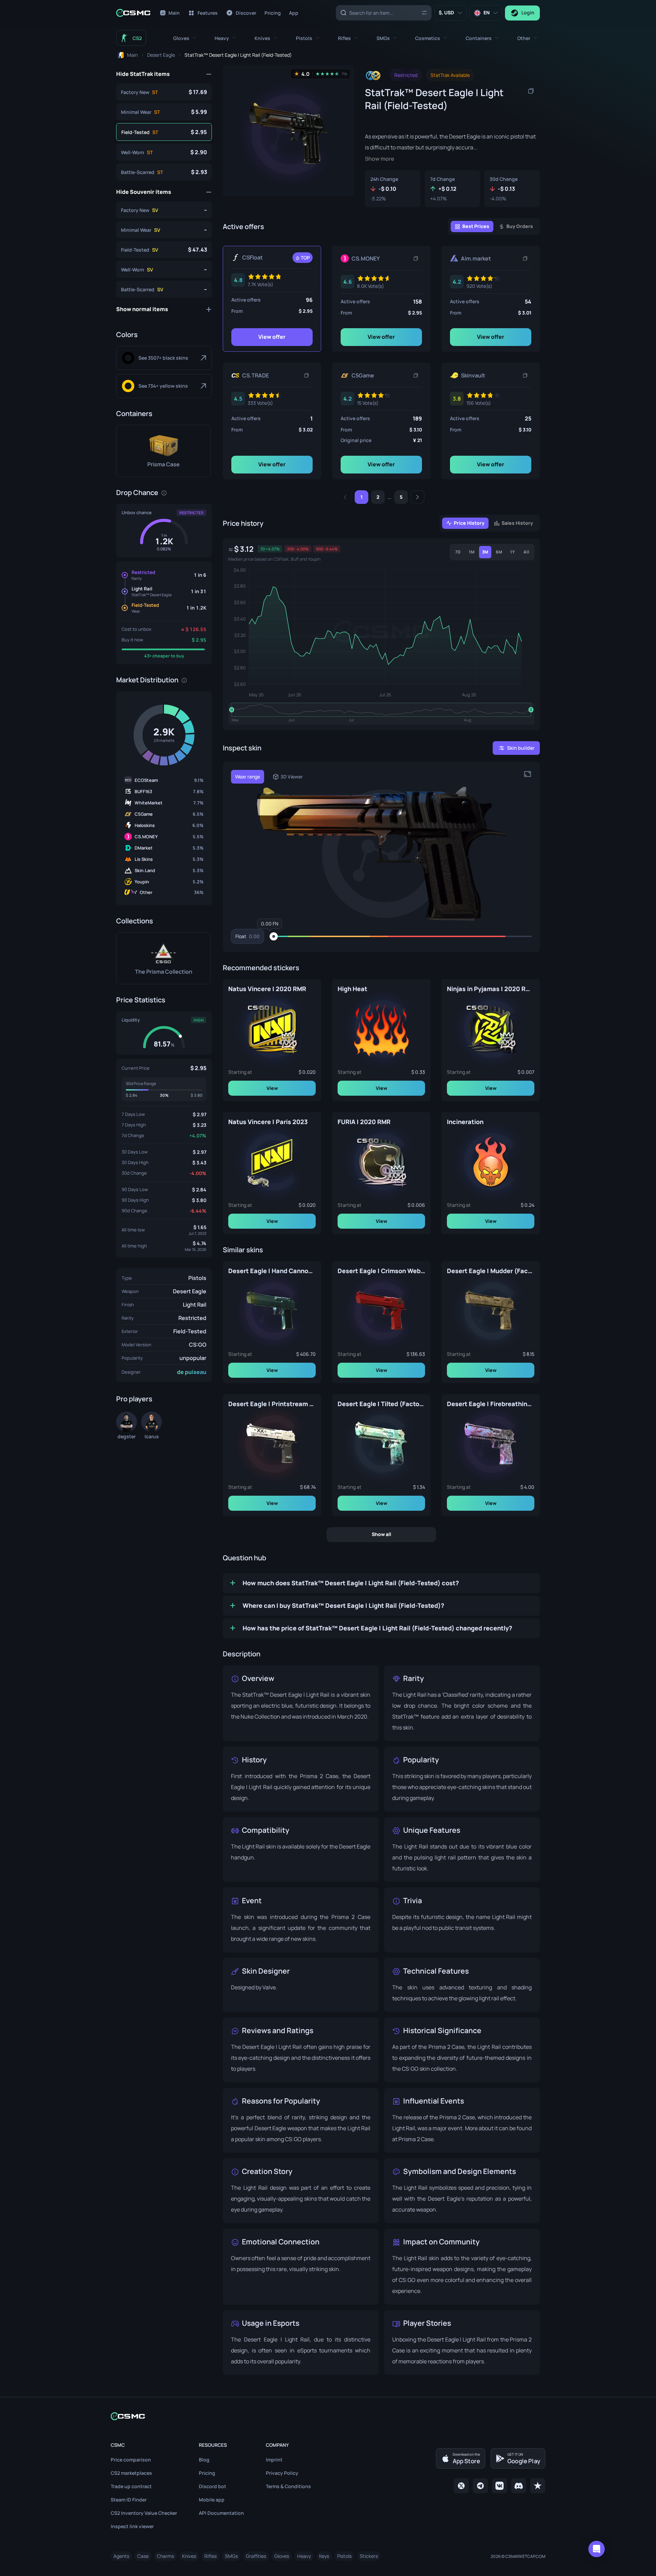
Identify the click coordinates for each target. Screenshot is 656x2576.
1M (472, 552)
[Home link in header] (133, 13)
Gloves (282, 2556)
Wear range (248, 777)
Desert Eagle (190, 1291)
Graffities (256, 2556)
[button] (185, 38)
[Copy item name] (531, 91)
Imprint (274, 2460)
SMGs (231, 2556)
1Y (512, 552)
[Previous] (345, 497)
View (272, 1088)
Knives (189, 2556)
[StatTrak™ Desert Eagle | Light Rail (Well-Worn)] (164, 152)
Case (143, 2556)
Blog (204, 2460)
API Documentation (221, 2513)
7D (458, 552)
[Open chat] (597, 2549)
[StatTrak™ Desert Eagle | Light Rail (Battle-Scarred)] (164, 172)
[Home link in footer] (328, 2416)
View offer (272, 337)
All (526, 552)
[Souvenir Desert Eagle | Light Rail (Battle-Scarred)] (164, 289)
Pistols (197, 1278)
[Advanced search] (424, 12)
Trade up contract (131, 2486)
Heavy (304, 2556)
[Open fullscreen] (528, 774)
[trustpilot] (538, 2486)
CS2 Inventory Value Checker (144, 2513)
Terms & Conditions (288, 2486)
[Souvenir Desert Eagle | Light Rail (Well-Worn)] (164, 269)
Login (528, 12)
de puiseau (192, 1372)
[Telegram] (480, 2486)
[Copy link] (416, 258)
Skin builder (521, 748)
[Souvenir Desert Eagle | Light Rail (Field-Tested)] (164, 250)
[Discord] (519, 2486)
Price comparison (131, 2460)
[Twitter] (461, 2486)
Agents (121, 2556)
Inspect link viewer (132, 2526)
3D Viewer (292, 777)
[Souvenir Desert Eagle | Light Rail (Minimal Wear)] (164, 230)
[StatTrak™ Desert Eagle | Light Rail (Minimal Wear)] (164, 112)
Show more (380, 159)
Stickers (369, 2556)
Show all (381, 1534)
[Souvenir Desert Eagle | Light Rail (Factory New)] (164, 210)
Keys (324, 2556)
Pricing (207, 2473)
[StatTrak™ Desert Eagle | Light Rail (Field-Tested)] (164, 132)
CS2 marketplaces (131, 2473)
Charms (165, 2556)
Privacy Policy (282, 2473)
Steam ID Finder (129, 2500)
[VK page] (500, 2486)
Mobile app (212, 2500)
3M (485, 552)
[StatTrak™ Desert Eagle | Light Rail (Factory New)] (164, 92)
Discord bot (213, 2486)
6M (499, 552)
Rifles (210, 2556)
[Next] (418, 497)
